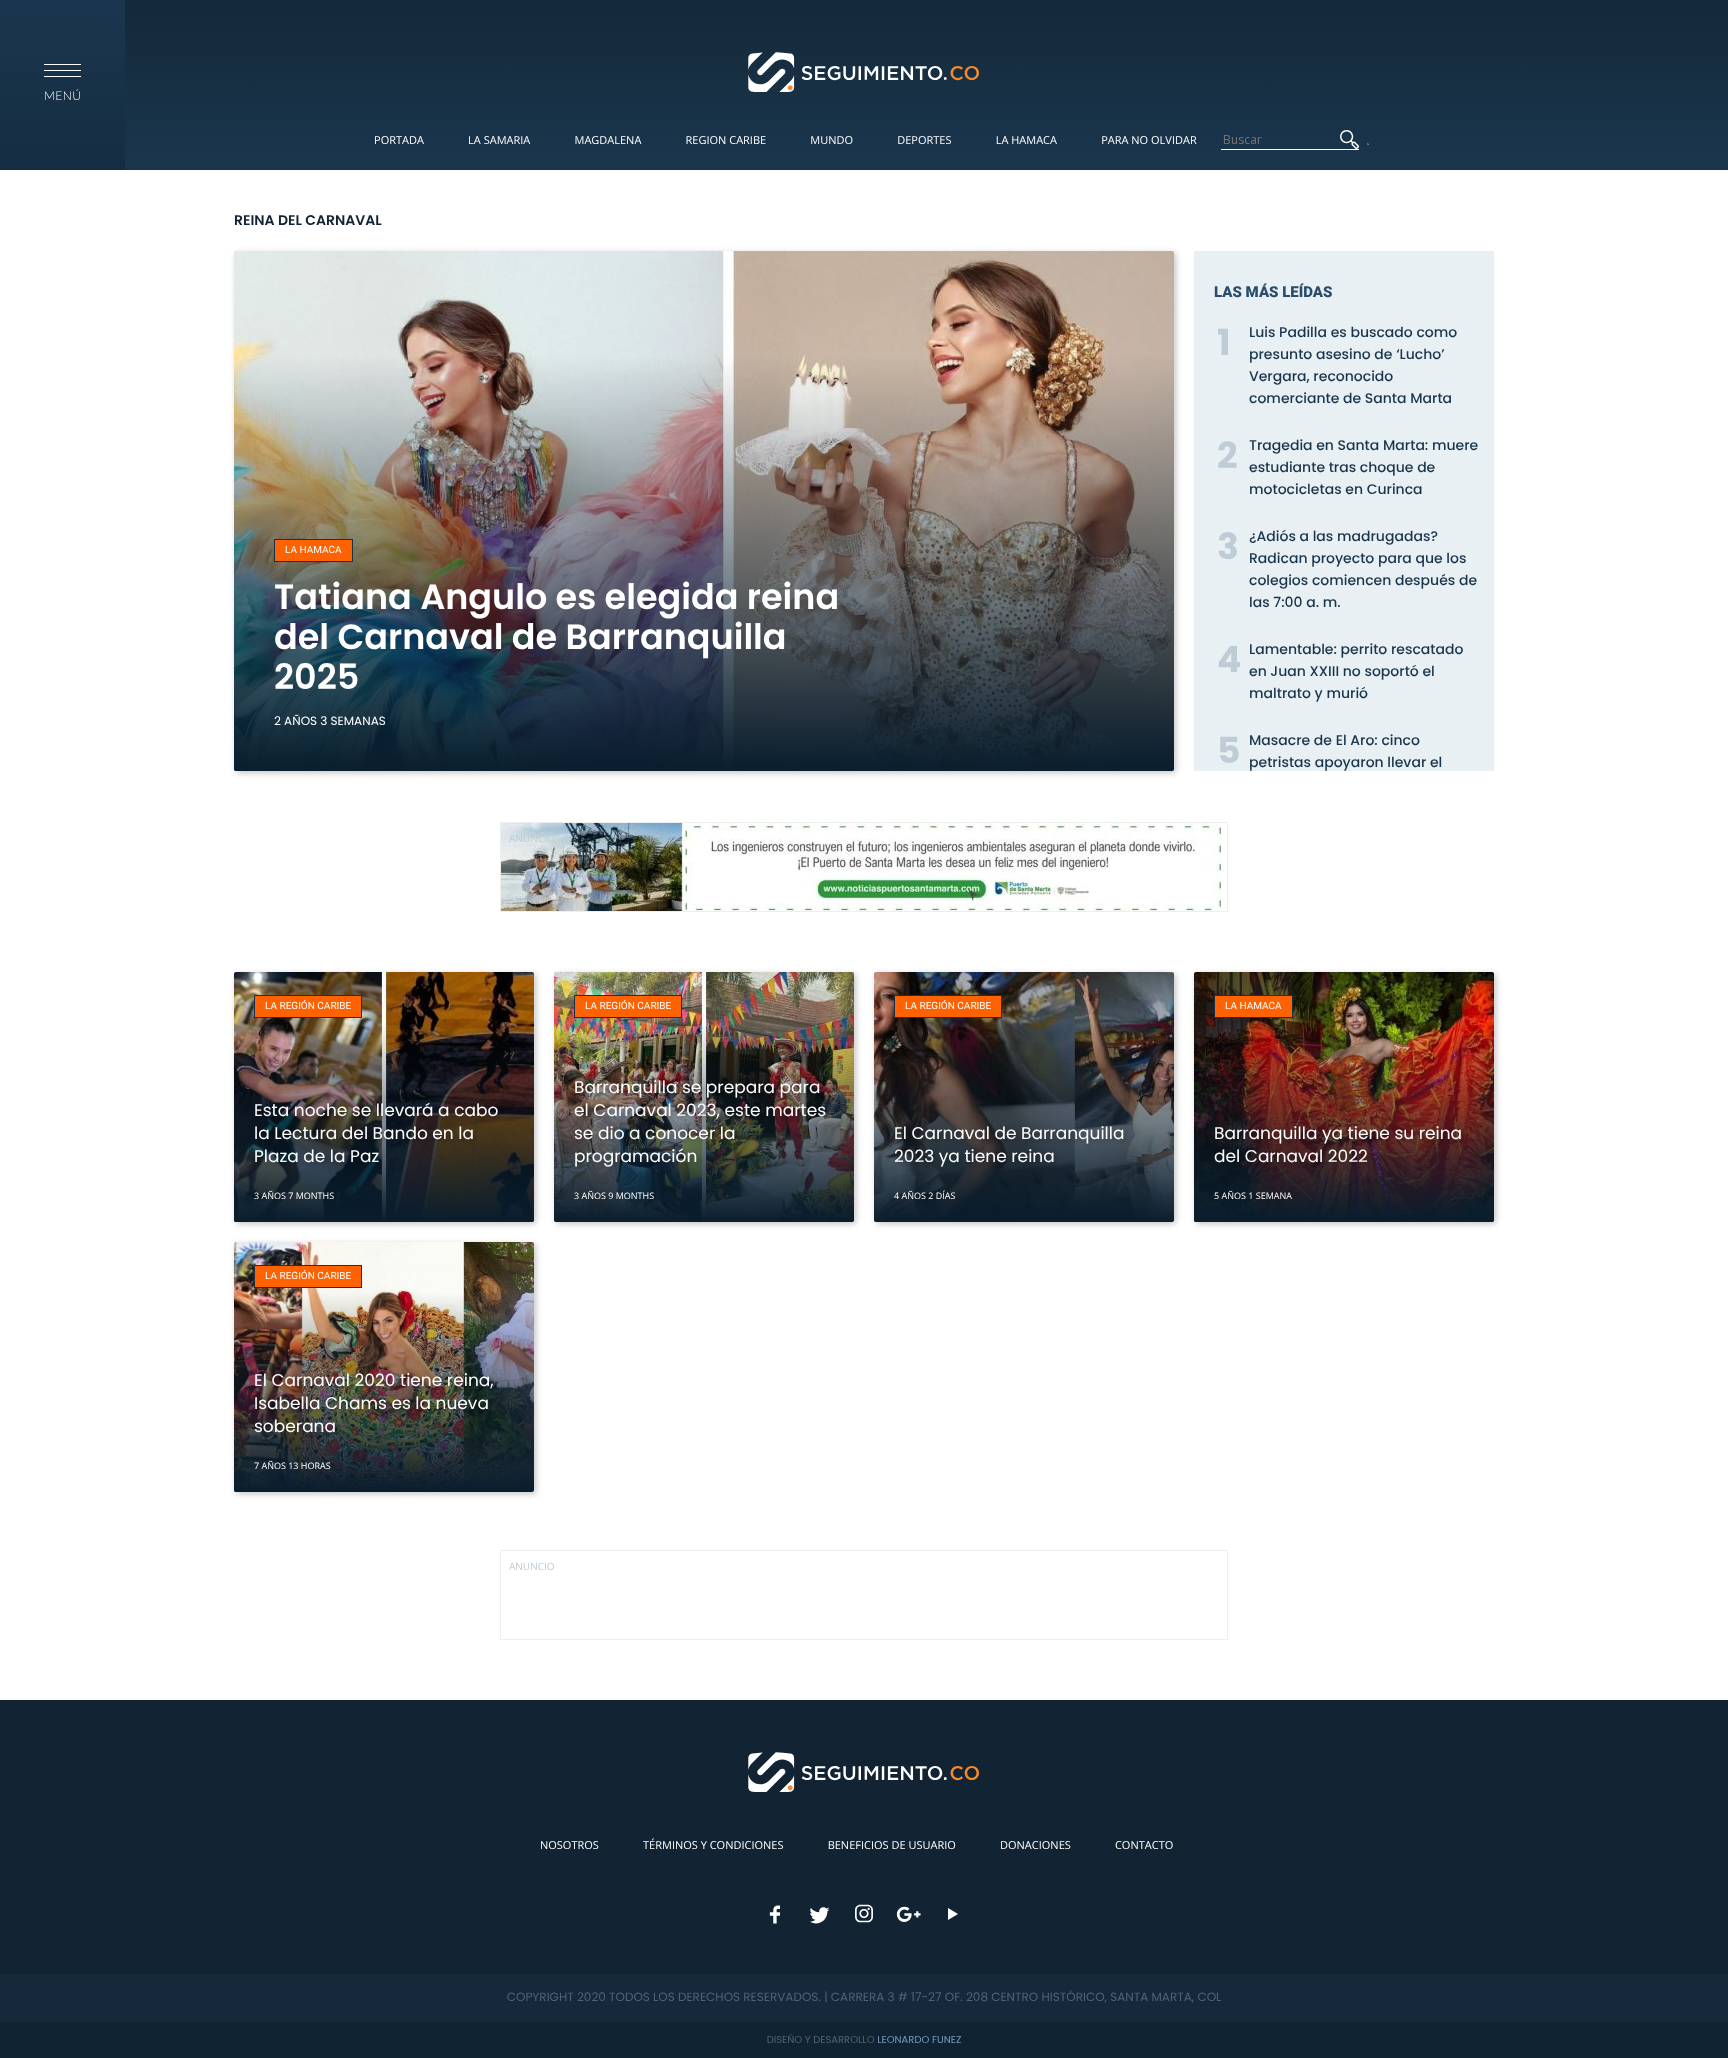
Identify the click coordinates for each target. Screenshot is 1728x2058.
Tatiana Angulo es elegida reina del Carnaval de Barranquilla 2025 (556, 637)
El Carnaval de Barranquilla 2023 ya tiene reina (1009, 1144)
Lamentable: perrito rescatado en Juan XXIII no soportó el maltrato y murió (1356, 671)
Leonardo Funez (919, 2039)
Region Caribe (726, 140)
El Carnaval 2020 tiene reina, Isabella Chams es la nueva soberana (374, 1403)
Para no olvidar (1149, 140)
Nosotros (569, 1845)
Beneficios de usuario (892, 1845)
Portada (399, 140)
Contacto (1144, 1845)
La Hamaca (1026, 140)
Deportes (924, 140)
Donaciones (1035, 1845)
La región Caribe (308, 1006)
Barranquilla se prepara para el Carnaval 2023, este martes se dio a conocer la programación (700, 1121)
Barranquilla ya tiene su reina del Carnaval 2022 (1338, 1144)
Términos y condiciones (713, 1845)
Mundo (831, 140)
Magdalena (607, 140)
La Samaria (499, 140)
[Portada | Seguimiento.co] (864, 71)
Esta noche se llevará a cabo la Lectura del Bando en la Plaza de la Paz (376, 1133)
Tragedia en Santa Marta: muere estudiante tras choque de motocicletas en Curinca (1363, 467)
